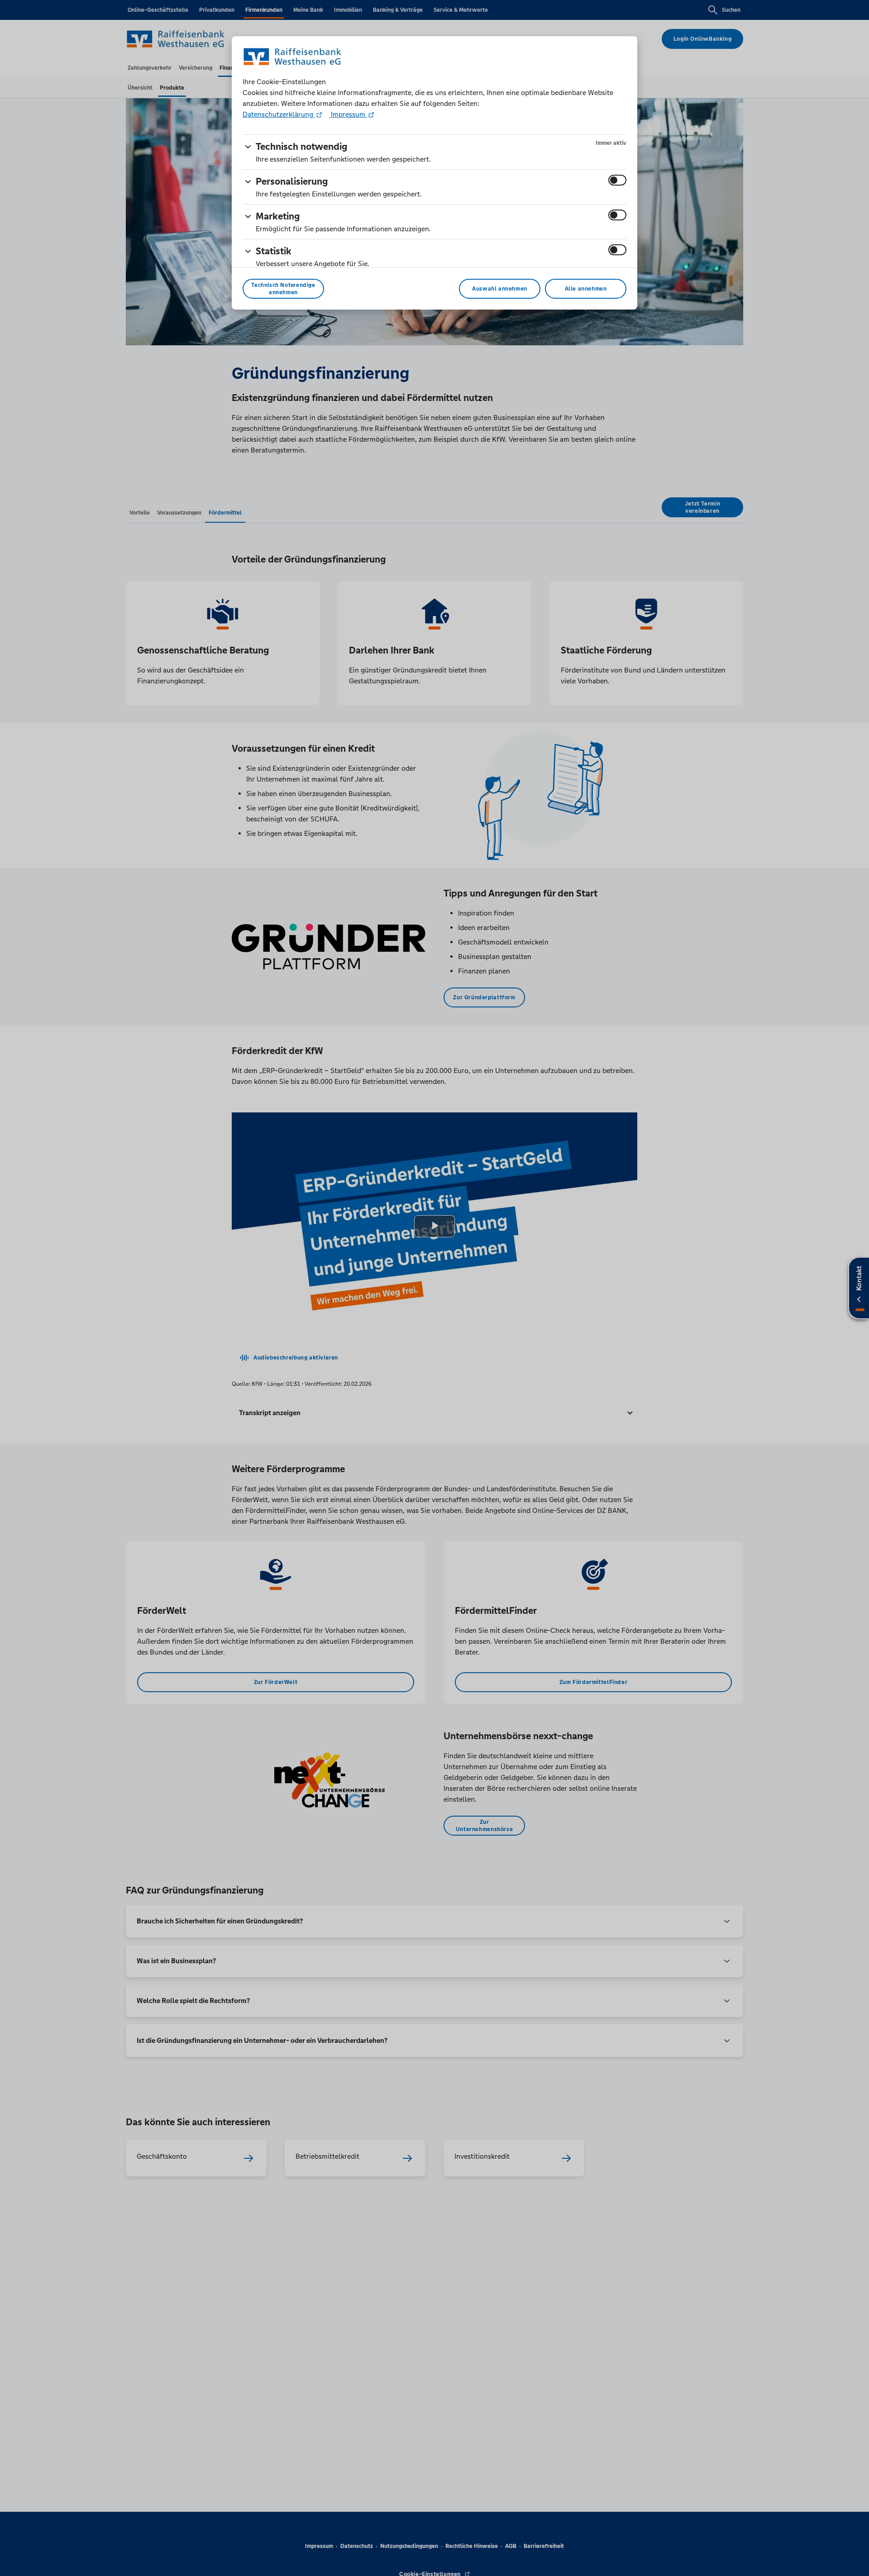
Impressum (348, 114)
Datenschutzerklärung (279, 114)
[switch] (617, 180)
